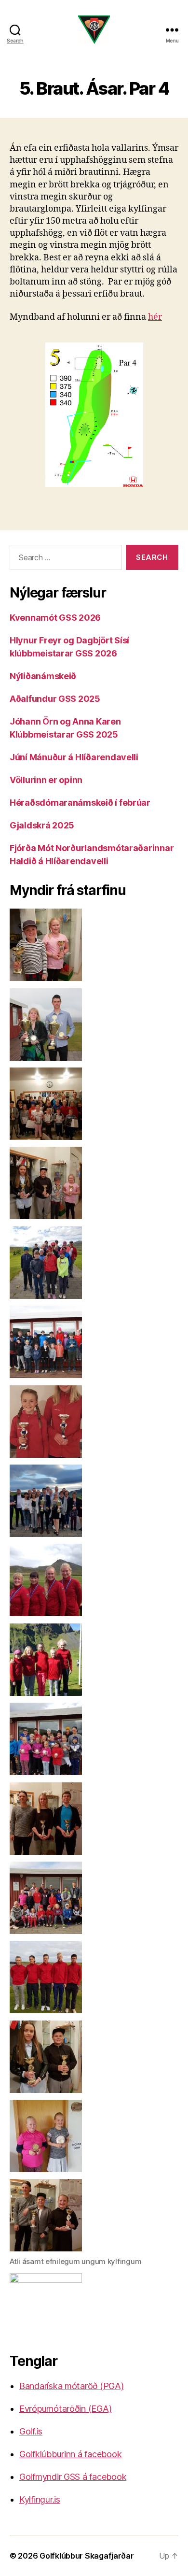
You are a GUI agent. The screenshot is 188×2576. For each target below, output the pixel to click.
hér (155, 317)
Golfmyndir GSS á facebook (73, 2477)
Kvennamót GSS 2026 (55, 618)
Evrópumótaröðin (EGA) (65, 2409)
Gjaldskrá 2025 (42, 825)
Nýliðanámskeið (43, 676)
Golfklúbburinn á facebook (70, 2454)
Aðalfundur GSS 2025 (55, 699)
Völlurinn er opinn (46, 780)
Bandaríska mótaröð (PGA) (72, 2386)
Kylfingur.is (40, 2499)
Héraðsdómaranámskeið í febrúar (80, 803)
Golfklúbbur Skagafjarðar (87, 2556)
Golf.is (31, 2431)
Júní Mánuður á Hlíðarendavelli (74, 757)
